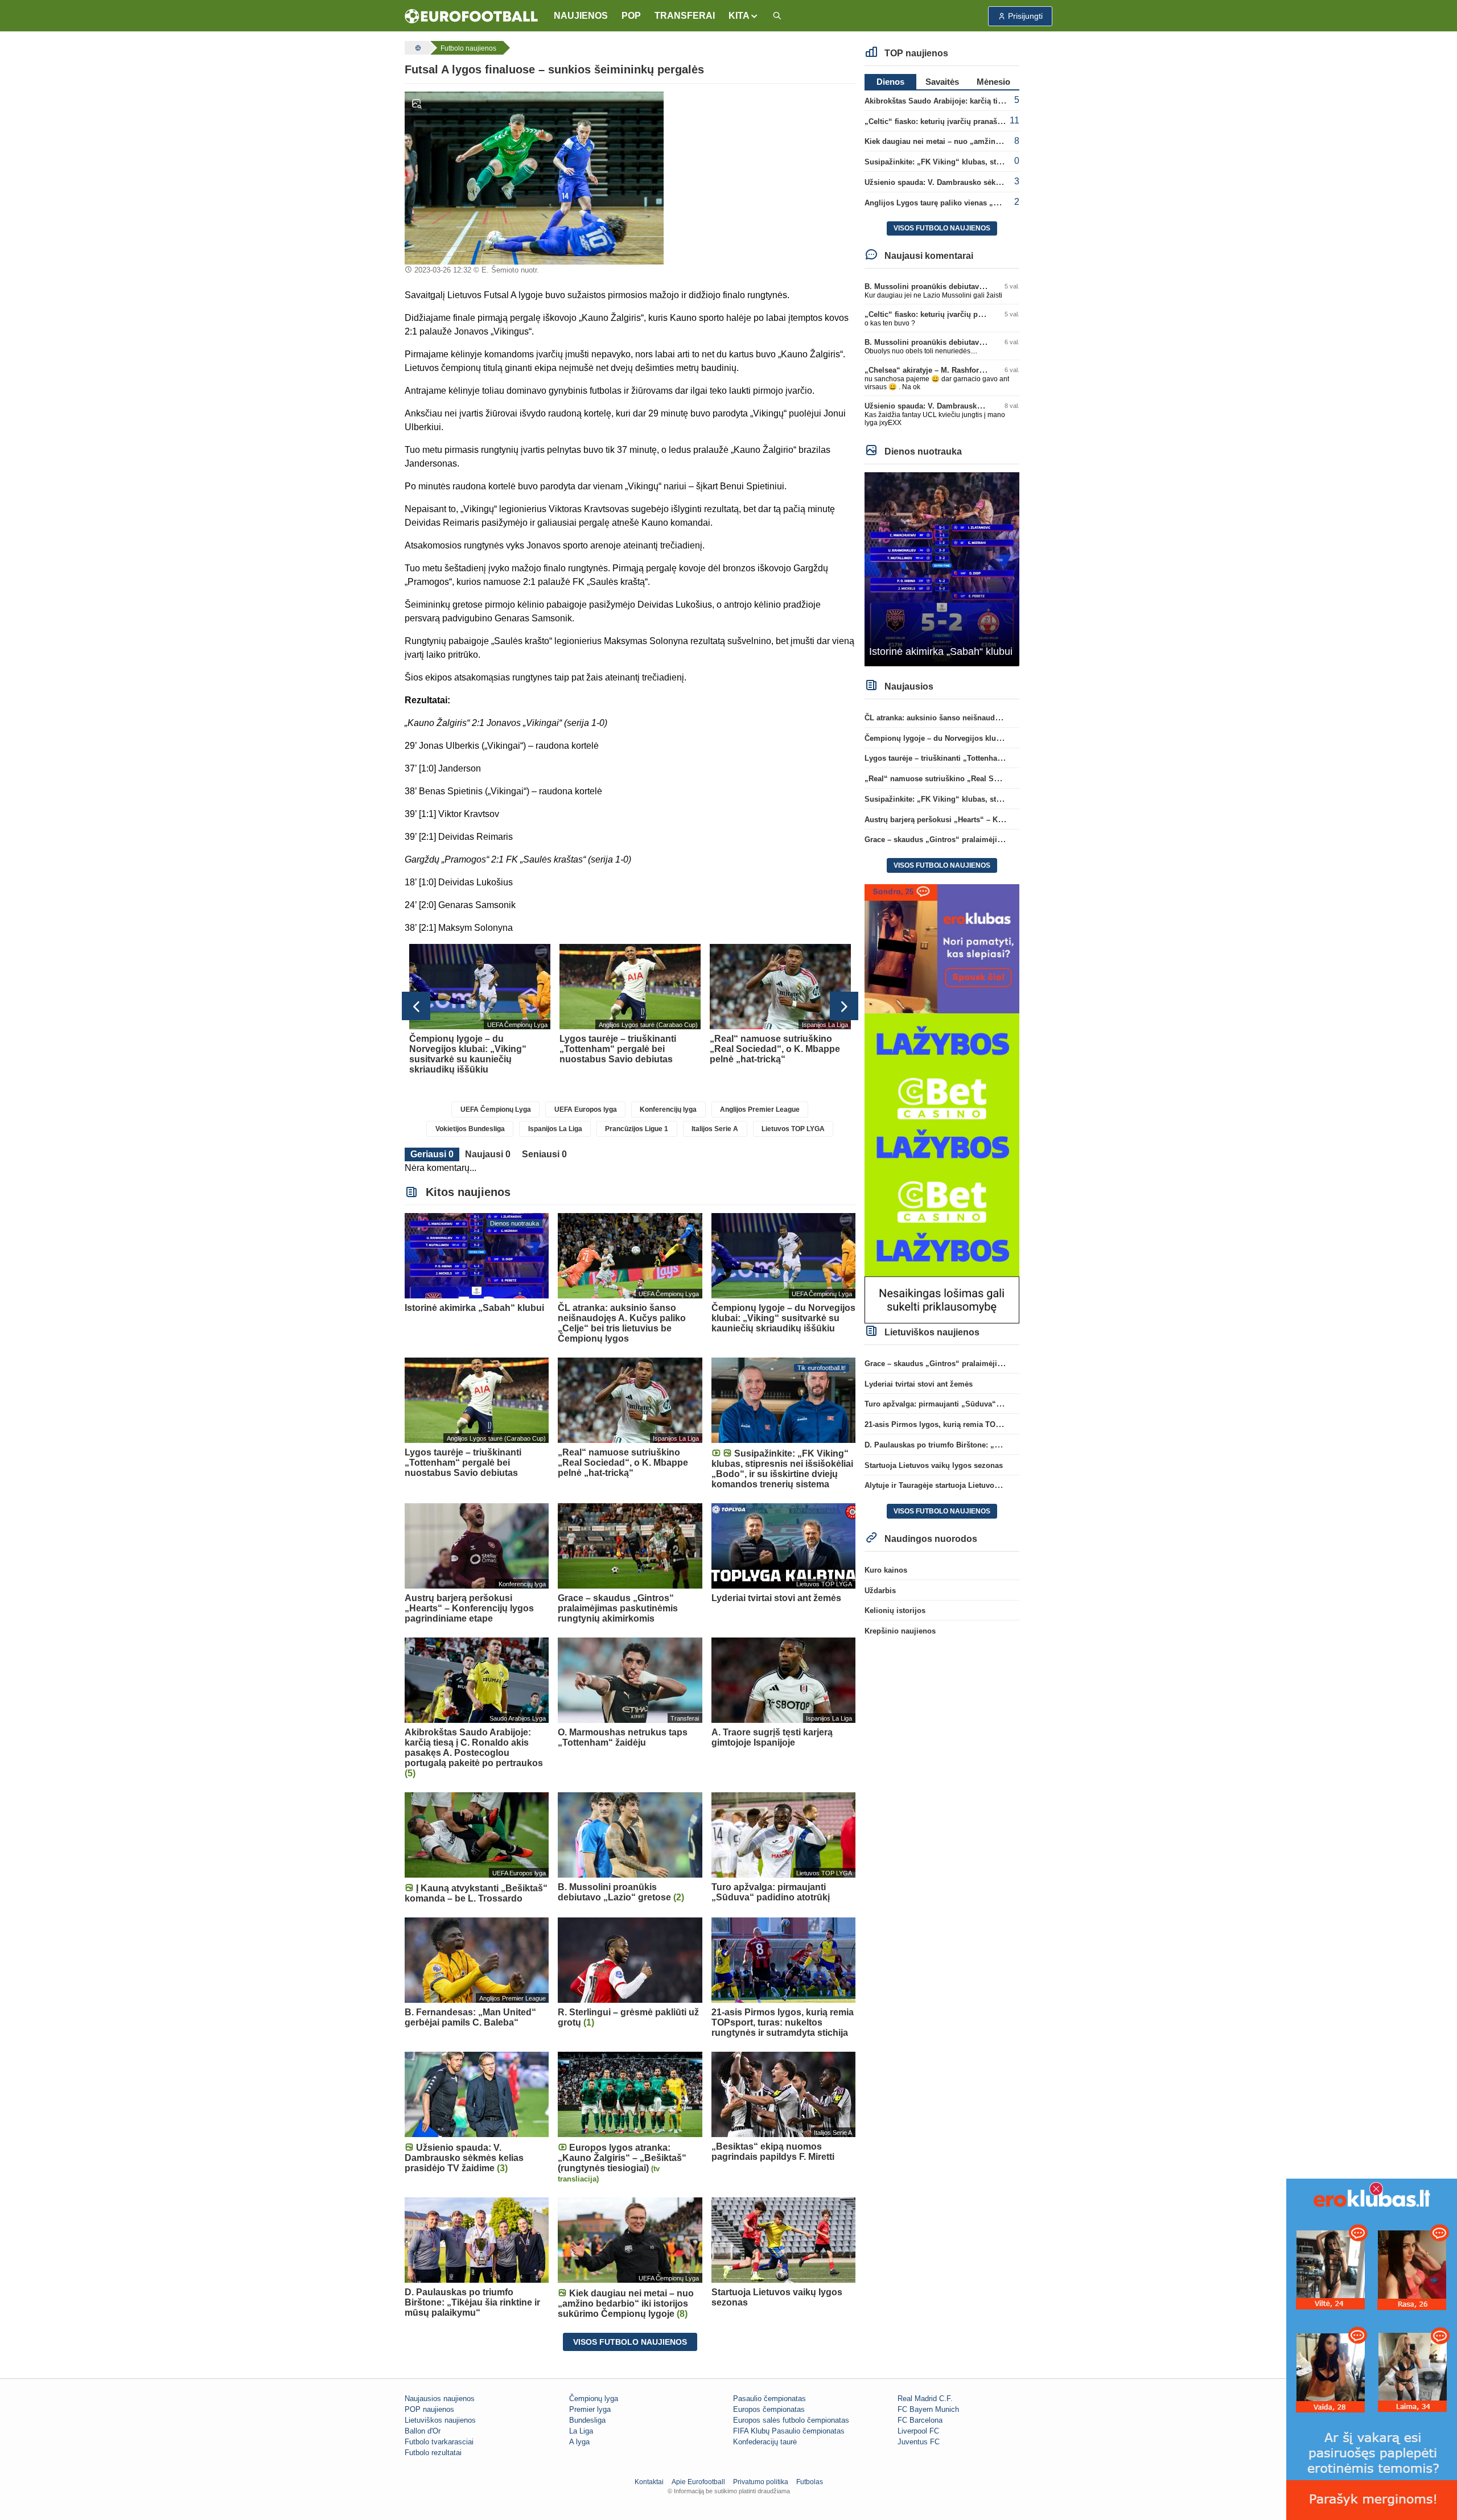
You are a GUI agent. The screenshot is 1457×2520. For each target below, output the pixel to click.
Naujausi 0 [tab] (488, 1154)
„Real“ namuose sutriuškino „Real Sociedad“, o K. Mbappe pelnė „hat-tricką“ (1002, 779)
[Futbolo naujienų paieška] (777, 16)
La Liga (581, 2431)
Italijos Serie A (715, 1129)
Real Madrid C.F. (925, 2399)
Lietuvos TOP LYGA (793, 1129)
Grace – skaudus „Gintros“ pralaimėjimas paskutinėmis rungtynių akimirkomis (1004, 840)
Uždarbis (880, 1591)
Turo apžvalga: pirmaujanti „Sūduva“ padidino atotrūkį (962, 1404)
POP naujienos (429, 2409)
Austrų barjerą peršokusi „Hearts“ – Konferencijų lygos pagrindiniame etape (999, 820)
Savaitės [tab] (942, 82)
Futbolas (810, 2482)
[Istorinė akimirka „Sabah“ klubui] (942, 569)
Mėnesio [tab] (993, 82)
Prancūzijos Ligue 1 (637, 1129)
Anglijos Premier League (760, 1110)
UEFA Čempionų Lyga (496, 1110)
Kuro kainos (886, 1570)
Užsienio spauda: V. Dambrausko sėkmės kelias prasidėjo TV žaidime (987, 182)
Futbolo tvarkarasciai (439, 2442)
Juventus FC (919, 2442)
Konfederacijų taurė (765, 2442)
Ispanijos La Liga (555, 1129)
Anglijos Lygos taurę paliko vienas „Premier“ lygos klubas (968, 203)
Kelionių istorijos (895, 1610)
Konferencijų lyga (668, 1110)
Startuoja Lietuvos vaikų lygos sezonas (934, 1465)
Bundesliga (587, 2420)
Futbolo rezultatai (433, 2453)
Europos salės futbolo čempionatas (791, 2420)
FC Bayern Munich (928, 2409)
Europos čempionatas (769, 2409)
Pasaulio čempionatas (769, 2399)
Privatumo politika (761, 2482)
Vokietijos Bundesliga (470, 1129)
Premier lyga (590, 2409)
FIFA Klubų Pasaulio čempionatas (789, 2431)
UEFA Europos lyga (586, 1110)
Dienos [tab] (890, 82)
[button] (744, 16)
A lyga (579, 2442)
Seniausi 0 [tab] (544, 1154)
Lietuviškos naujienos (440, 2420)
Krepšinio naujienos (900, 1631)
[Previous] (416, 1006)
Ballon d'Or (423, 2431)
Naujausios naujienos (440, 2399)
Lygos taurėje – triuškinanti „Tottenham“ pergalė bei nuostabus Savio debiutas (1004, 758)
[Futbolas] (417, 48)
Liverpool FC (918, 2431)
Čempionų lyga (594, 2399)
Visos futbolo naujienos (630, 2342)
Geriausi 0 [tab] (432, 1154)
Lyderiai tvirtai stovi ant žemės (919, 1384)
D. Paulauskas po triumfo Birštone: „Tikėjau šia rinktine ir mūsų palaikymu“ (999, 1445)
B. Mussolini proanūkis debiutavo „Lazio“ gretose (953, 286)
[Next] (844, 1006)
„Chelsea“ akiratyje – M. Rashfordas (928, 370)
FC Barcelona (920, 2420)
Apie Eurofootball (698, 2482)
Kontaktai (649, 2482)
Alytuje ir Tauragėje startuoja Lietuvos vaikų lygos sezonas (968, 1485)
